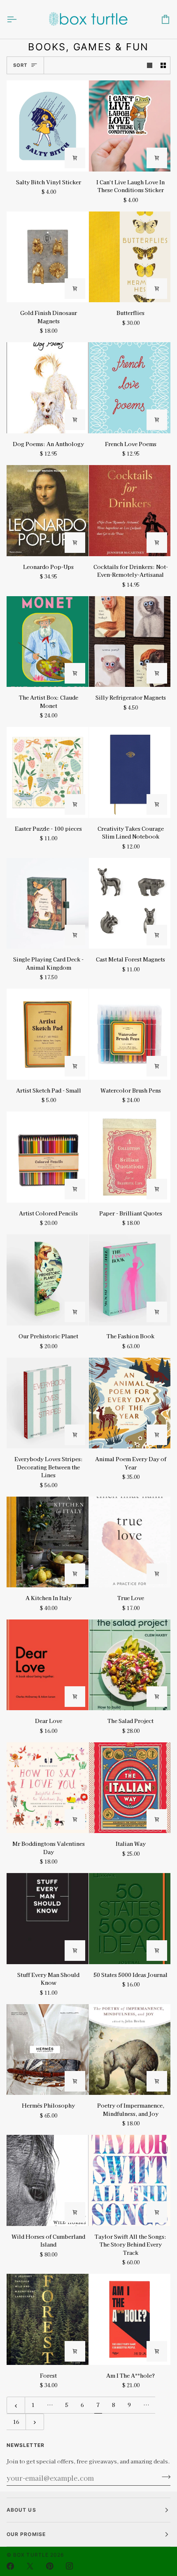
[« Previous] (16, 2405)
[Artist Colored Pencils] (48, 1157)
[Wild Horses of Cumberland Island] (48, 2180)
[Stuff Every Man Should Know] (48, 1919)
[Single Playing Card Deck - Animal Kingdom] (48, 904)
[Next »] (35, 2422)
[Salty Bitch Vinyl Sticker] (48, 126)
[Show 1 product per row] (150, 65)
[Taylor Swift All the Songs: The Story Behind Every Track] (130, 2180)
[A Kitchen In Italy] (48, 1542)
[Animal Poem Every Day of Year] (130, 1403)
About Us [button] (21, 2510)
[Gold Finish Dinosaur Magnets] (48, 257)
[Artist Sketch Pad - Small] (48, 1034)
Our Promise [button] (26, 2534)
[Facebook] (10, 2566)
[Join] (164, 2477)
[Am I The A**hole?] (130, 2319)
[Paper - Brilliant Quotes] (130, 1157)
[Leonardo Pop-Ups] (48, 511)
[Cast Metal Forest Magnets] (130, 904)
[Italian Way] (130, 1788)
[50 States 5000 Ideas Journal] (130, 1919)
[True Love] (130, 1542)
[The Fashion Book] (130, 1280)
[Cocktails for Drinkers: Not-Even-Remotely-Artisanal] (130, 511)
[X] (30, 2566)
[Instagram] (70, 2566)
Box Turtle (31, 2555)
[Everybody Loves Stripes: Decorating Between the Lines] (48, 1403)
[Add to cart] (75, 158)
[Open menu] (19, 19)
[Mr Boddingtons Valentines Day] (48, 1788)
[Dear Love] (48, 1665)
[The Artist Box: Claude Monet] (48, 642)
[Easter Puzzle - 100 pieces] (48, 772)
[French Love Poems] (130, 388)
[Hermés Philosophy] (48, 2050)
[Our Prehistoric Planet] (48, 1280)
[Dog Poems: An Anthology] (48, 388)
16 (16, 2422)
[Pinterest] (50, 2566)
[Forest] (48, 2319)
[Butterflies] (130, 257)
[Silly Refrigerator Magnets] (130, 642)
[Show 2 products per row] (163, 65)
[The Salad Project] (130, 1665)
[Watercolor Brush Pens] (130, 1034)
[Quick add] (157, 673)
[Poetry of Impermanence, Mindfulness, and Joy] (130, 2050)
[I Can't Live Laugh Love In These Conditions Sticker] (130, 126)
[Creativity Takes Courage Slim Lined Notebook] (130, 772)
